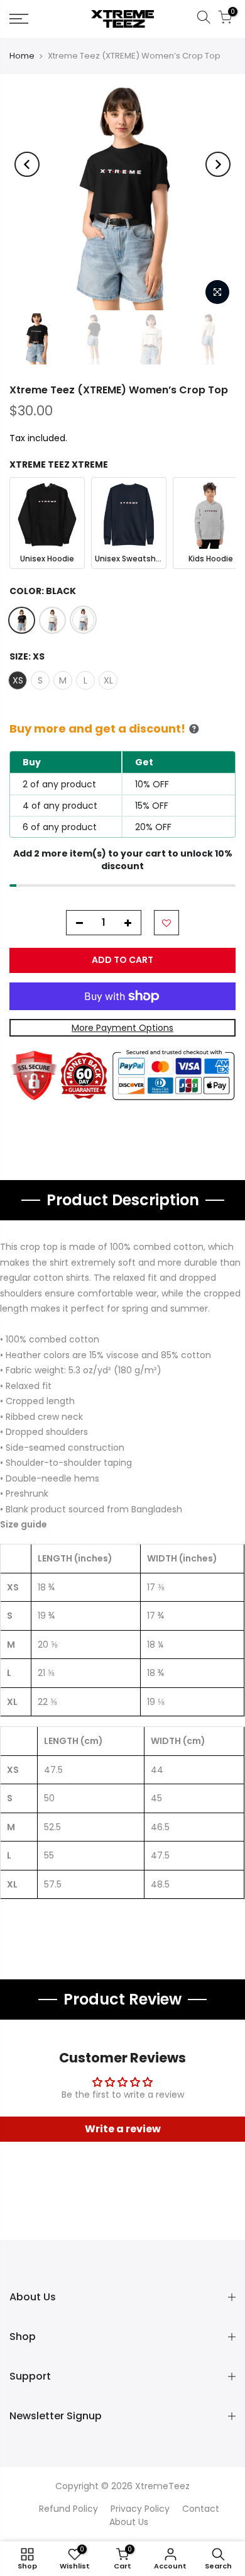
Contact (201, 2509)
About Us (129, 2522)
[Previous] (27, 164)
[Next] (218, 164)
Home (22, 56)
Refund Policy (68, 2509)
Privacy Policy (140, 2509)
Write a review (123, 2129)
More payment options (122, 1028)
